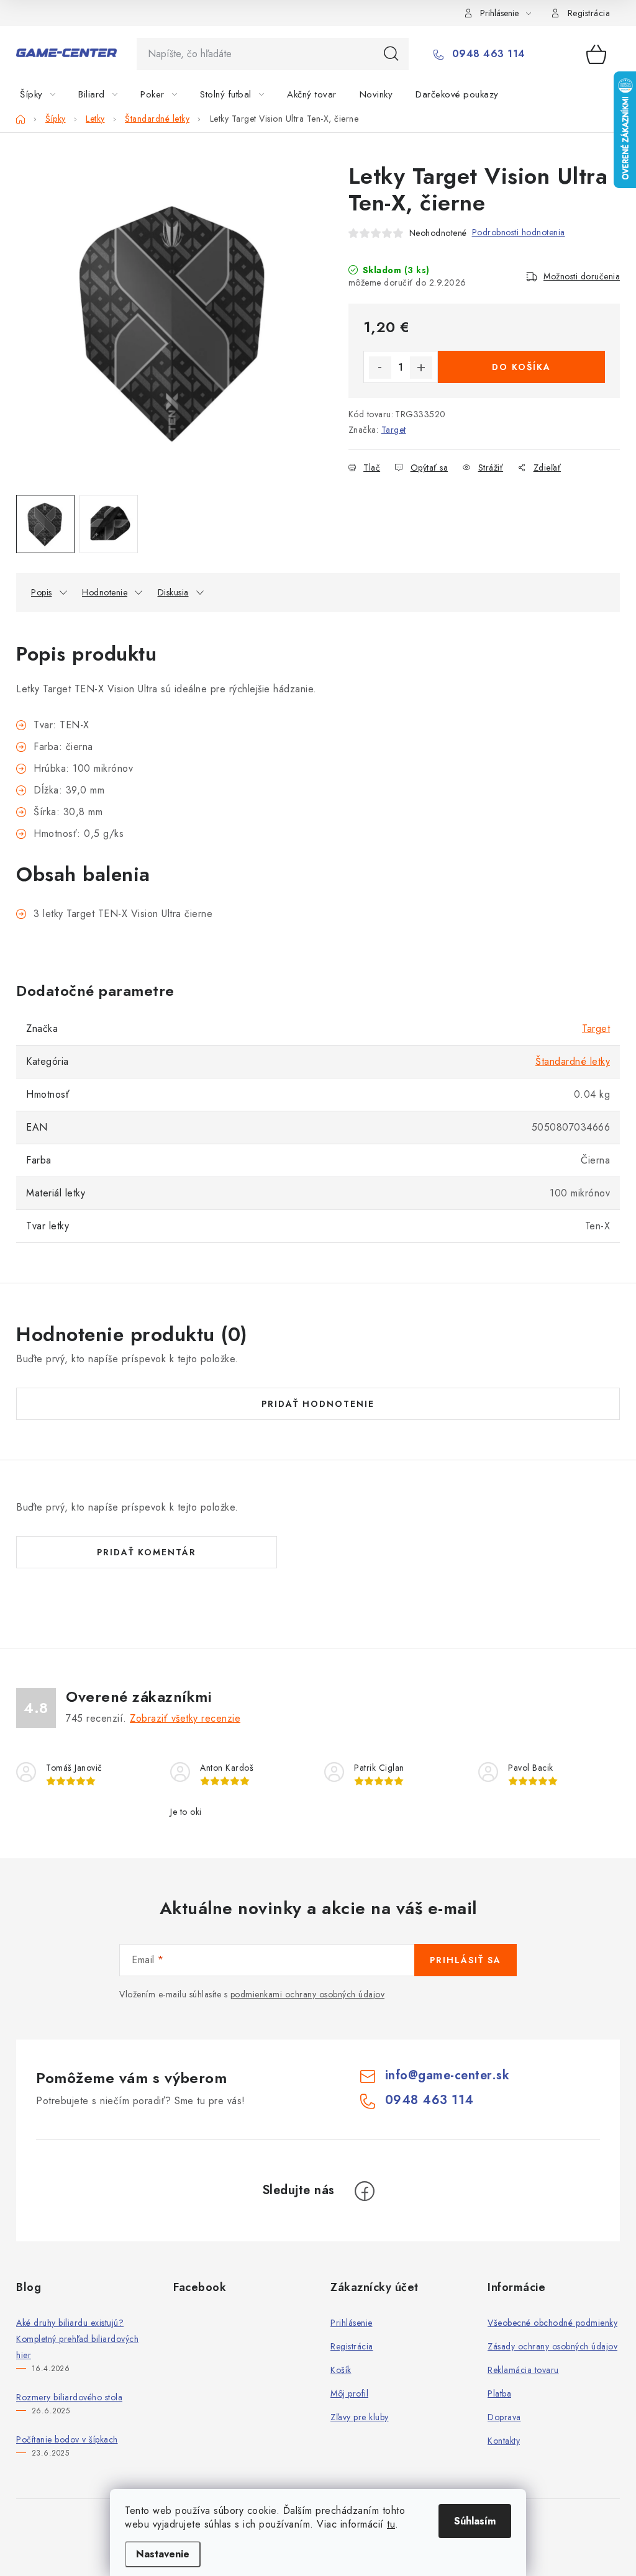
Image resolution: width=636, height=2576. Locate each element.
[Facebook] (365, 2191)
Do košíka (521, 367)
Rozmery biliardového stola (69, 2397)
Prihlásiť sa (466, 1960)
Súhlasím (475, 2521)
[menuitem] (45, 94)
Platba (499, 2393)
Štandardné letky (573, 1061)
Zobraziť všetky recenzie (185, 1718)
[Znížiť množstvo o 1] (380, 368)
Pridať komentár (147, 1552)
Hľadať (391, 54)
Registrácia (589, 13)
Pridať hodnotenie (318, 1404)
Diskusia (173, 592)
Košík (341, 2370)
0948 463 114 (487, 54)
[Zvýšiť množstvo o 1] (421, 368)
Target (394, 430)
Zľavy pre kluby (360, 2417)
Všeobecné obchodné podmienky (552, 2323)
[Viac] (582, 94)
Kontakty (504, 2441)
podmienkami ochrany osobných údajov (308, 1994)
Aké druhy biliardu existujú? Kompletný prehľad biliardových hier (77, 2339)
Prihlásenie (352, 2323)
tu (391, 2524)
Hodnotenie (105, 592)
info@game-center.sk (447, 2075)
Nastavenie (163, 2554)
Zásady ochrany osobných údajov (552, 2346)
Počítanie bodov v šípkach (67, 2439)
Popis (42, 592)
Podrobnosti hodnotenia (519, 232)
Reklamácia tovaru (523, 2370)
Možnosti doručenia (582, 276)
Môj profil (349, 2393)
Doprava (504, 2417)
